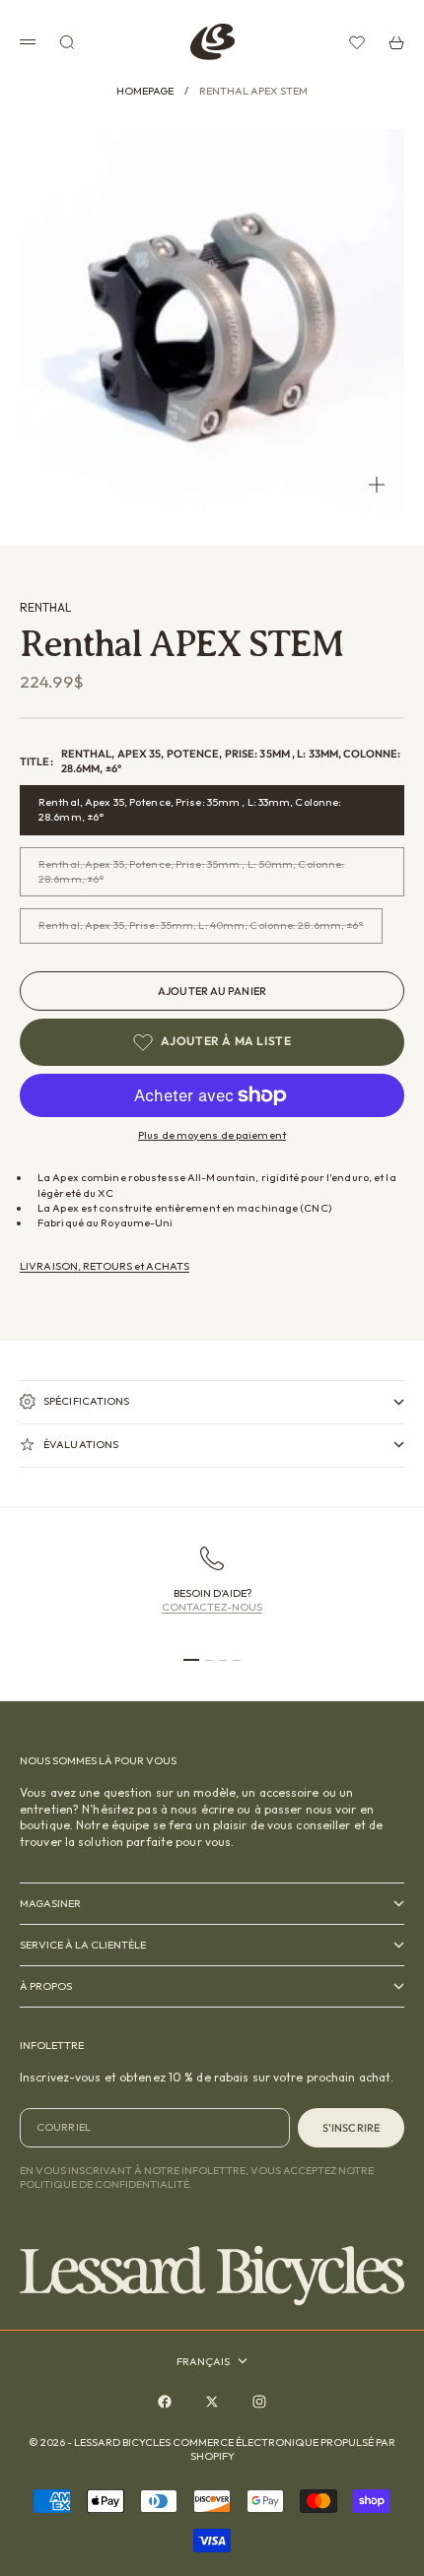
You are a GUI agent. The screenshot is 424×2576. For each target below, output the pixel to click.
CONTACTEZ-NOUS (212, 1607)
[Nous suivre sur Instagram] (259, 2402)
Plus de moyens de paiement (212, 1135)
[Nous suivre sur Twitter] (212, 2402)
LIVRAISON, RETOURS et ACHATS (105, 1266)
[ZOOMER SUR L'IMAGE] (377, 485)
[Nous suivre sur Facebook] (165, 2402)
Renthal (45, 607)
